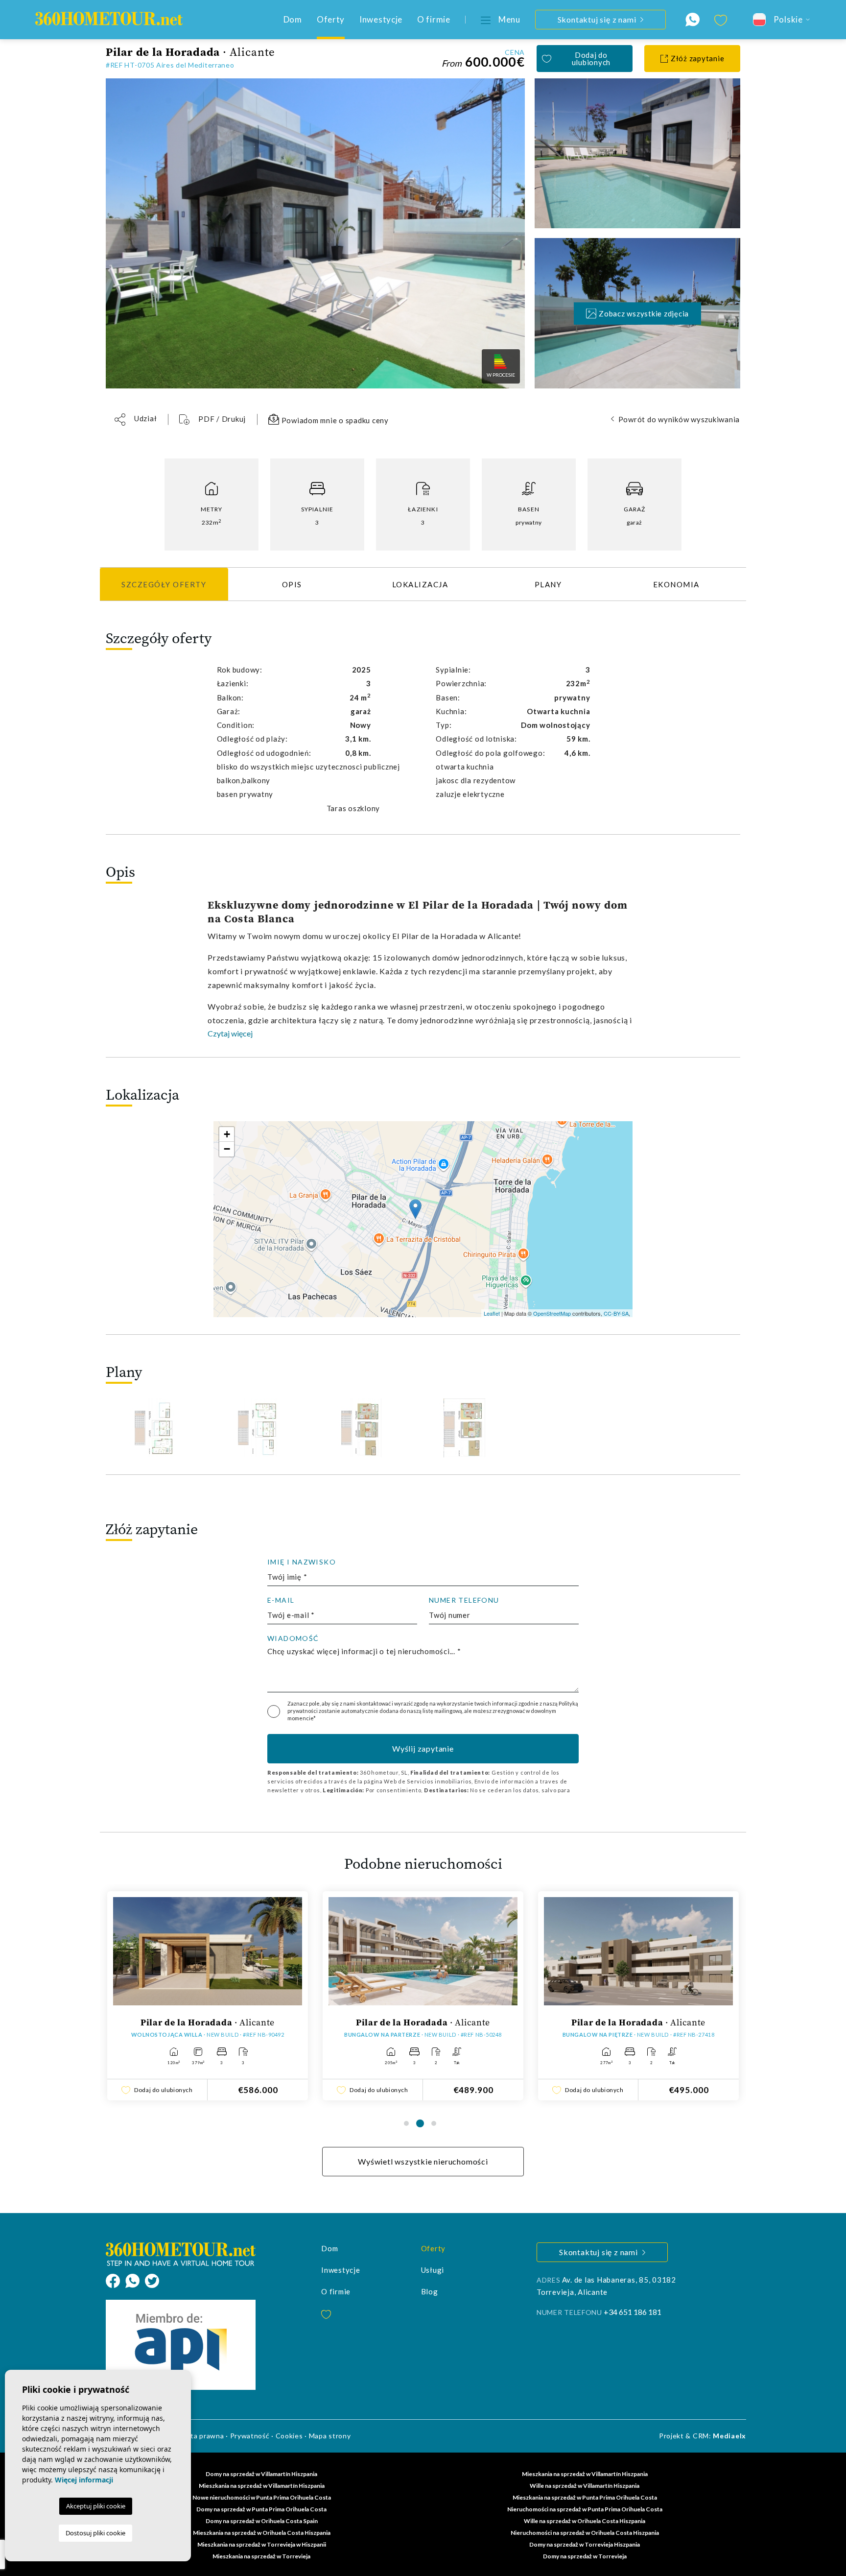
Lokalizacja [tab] (420, 584)
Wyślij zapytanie (423, 1748)
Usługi (433, 2270)
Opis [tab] (292, 584)
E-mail (281, 1600)
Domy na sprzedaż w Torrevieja (585, 2556)
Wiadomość (293, 1638)
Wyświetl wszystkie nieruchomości (423, 2161)
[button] (136, 420)
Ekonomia (676, 584)
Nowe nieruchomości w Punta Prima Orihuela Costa (262, 2497)
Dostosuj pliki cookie (95, 2533)
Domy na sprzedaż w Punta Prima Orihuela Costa (261, 2509)
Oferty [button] (331, 19)
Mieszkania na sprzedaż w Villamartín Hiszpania (585, 2474)
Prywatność (250, 2436)
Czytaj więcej (230, 1033)
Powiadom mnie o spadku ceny (334, 420)
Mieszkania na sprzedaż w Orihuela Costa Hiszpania (262, 2533)
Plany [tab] (548, 584)
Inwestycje (381, 19)
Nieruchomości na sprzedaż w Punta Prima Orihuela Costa (585, 2509)
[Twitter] (152, 2280)
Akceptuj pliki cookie (96, 2506)
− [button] (227, 1149)
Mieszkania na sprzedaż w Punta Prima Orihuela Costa (585, 2497)
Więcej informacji (84, 2480)
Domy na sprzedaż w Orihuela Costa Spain (262, 2521)
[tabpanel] (208, 1996)
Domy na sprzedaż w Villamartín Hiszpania (261, 2474)
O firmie (434, 19)
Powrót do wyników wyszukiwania (679, 419)
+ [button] (227, 1134)
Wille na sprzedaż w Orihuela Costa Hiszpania (585, 2521)
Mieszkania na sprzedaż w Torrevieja (261, 2556)
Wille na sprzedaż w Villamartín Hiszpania (585, 2486)
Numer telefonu (464, 1600)
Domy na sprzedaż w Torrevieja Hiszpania (585, 2544)
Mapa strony (330, 2436)
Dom (293, 19)
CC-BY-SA (616, 1313)
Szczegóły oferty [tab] (164, 584)
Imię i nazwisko (302, 1562)
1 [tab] (406, 2123)
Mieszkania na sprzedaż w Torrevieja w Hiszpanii (262, 2544)
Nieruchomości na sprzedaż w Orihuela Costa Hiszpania (585, 2533)
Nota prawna (203, 2436)
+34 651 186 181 (633, 2312)
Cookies (289, 2436)
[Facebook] (116, 2280)
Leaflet (492, 1313)
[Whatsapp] (135, 2280)
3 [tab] (434, 2123)
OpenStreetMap (552, 1313)
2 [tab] (420, 2123)
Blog (430, 2291)
